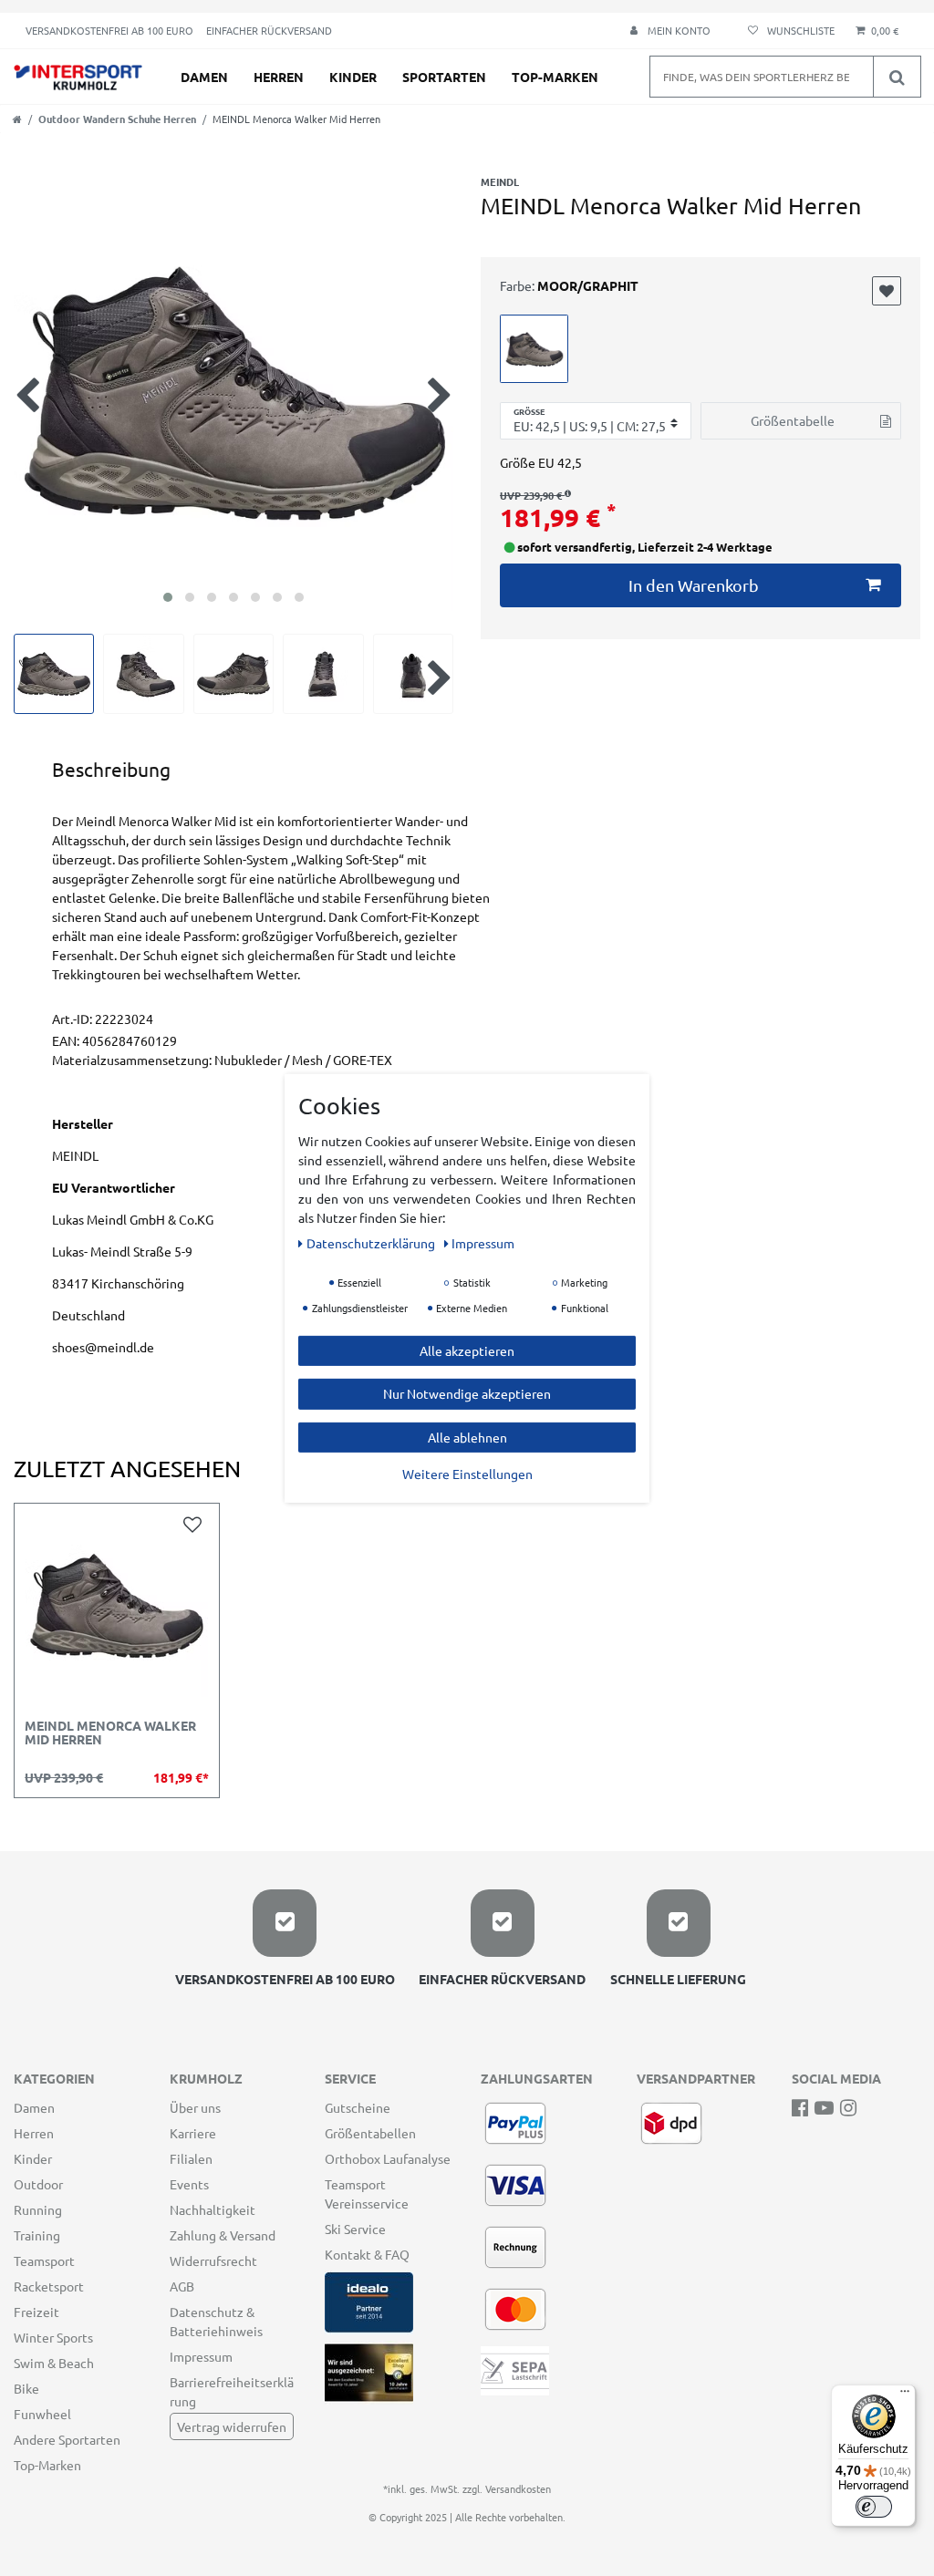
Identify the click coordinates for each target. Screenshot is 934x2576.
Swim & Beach (54, 2363)
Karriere (193, 2133)
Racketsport (49, 2286)
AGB (182, 2286)
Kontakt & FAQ (367, 2254)
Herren (279, 77)
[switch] (874, 2507)
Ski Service (355, 2229)
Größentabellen (370, 2133)
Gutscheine (358, 2107)
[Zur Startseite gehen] (17, 119)
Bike (26, 2388)
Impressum (201, 2356)
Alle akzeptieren (467, 1350)
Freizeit (36, 2312)
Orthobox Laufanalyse (388, 2158)
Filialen (191, 2158)
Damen (204, 77)
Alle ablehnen (467, 1436)
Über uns (195, 2107)
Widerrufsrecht (213, 2260)
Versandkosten (518, 2488)
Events (189, 2184)
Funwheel (42, 2414)
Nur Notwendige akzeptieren (467, 1393)
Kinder (353, 77)
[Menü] (905, 2395)
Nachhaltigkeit (213, 2209)
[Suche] (897, 77)
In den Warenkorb (694, 585)
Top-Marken (555, 77)
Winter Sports (53, 2337)
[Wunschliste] (789, 31)
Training (37, 2235)
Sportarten (444, 77)
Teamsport (44, 2260)
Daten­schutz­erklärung (372, 1242)
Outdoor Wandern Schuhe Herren (117, 119)
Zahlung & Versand (223, 2235)
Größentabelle (793, 420)
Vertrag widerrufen (232, 2426)
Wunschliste (887, 291)
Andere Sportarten (67, 2439)
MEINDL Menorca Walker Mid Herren (110, 1733)
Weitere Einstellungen (467, 1474)
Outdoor (38, 2184)
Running (38, 2209)
